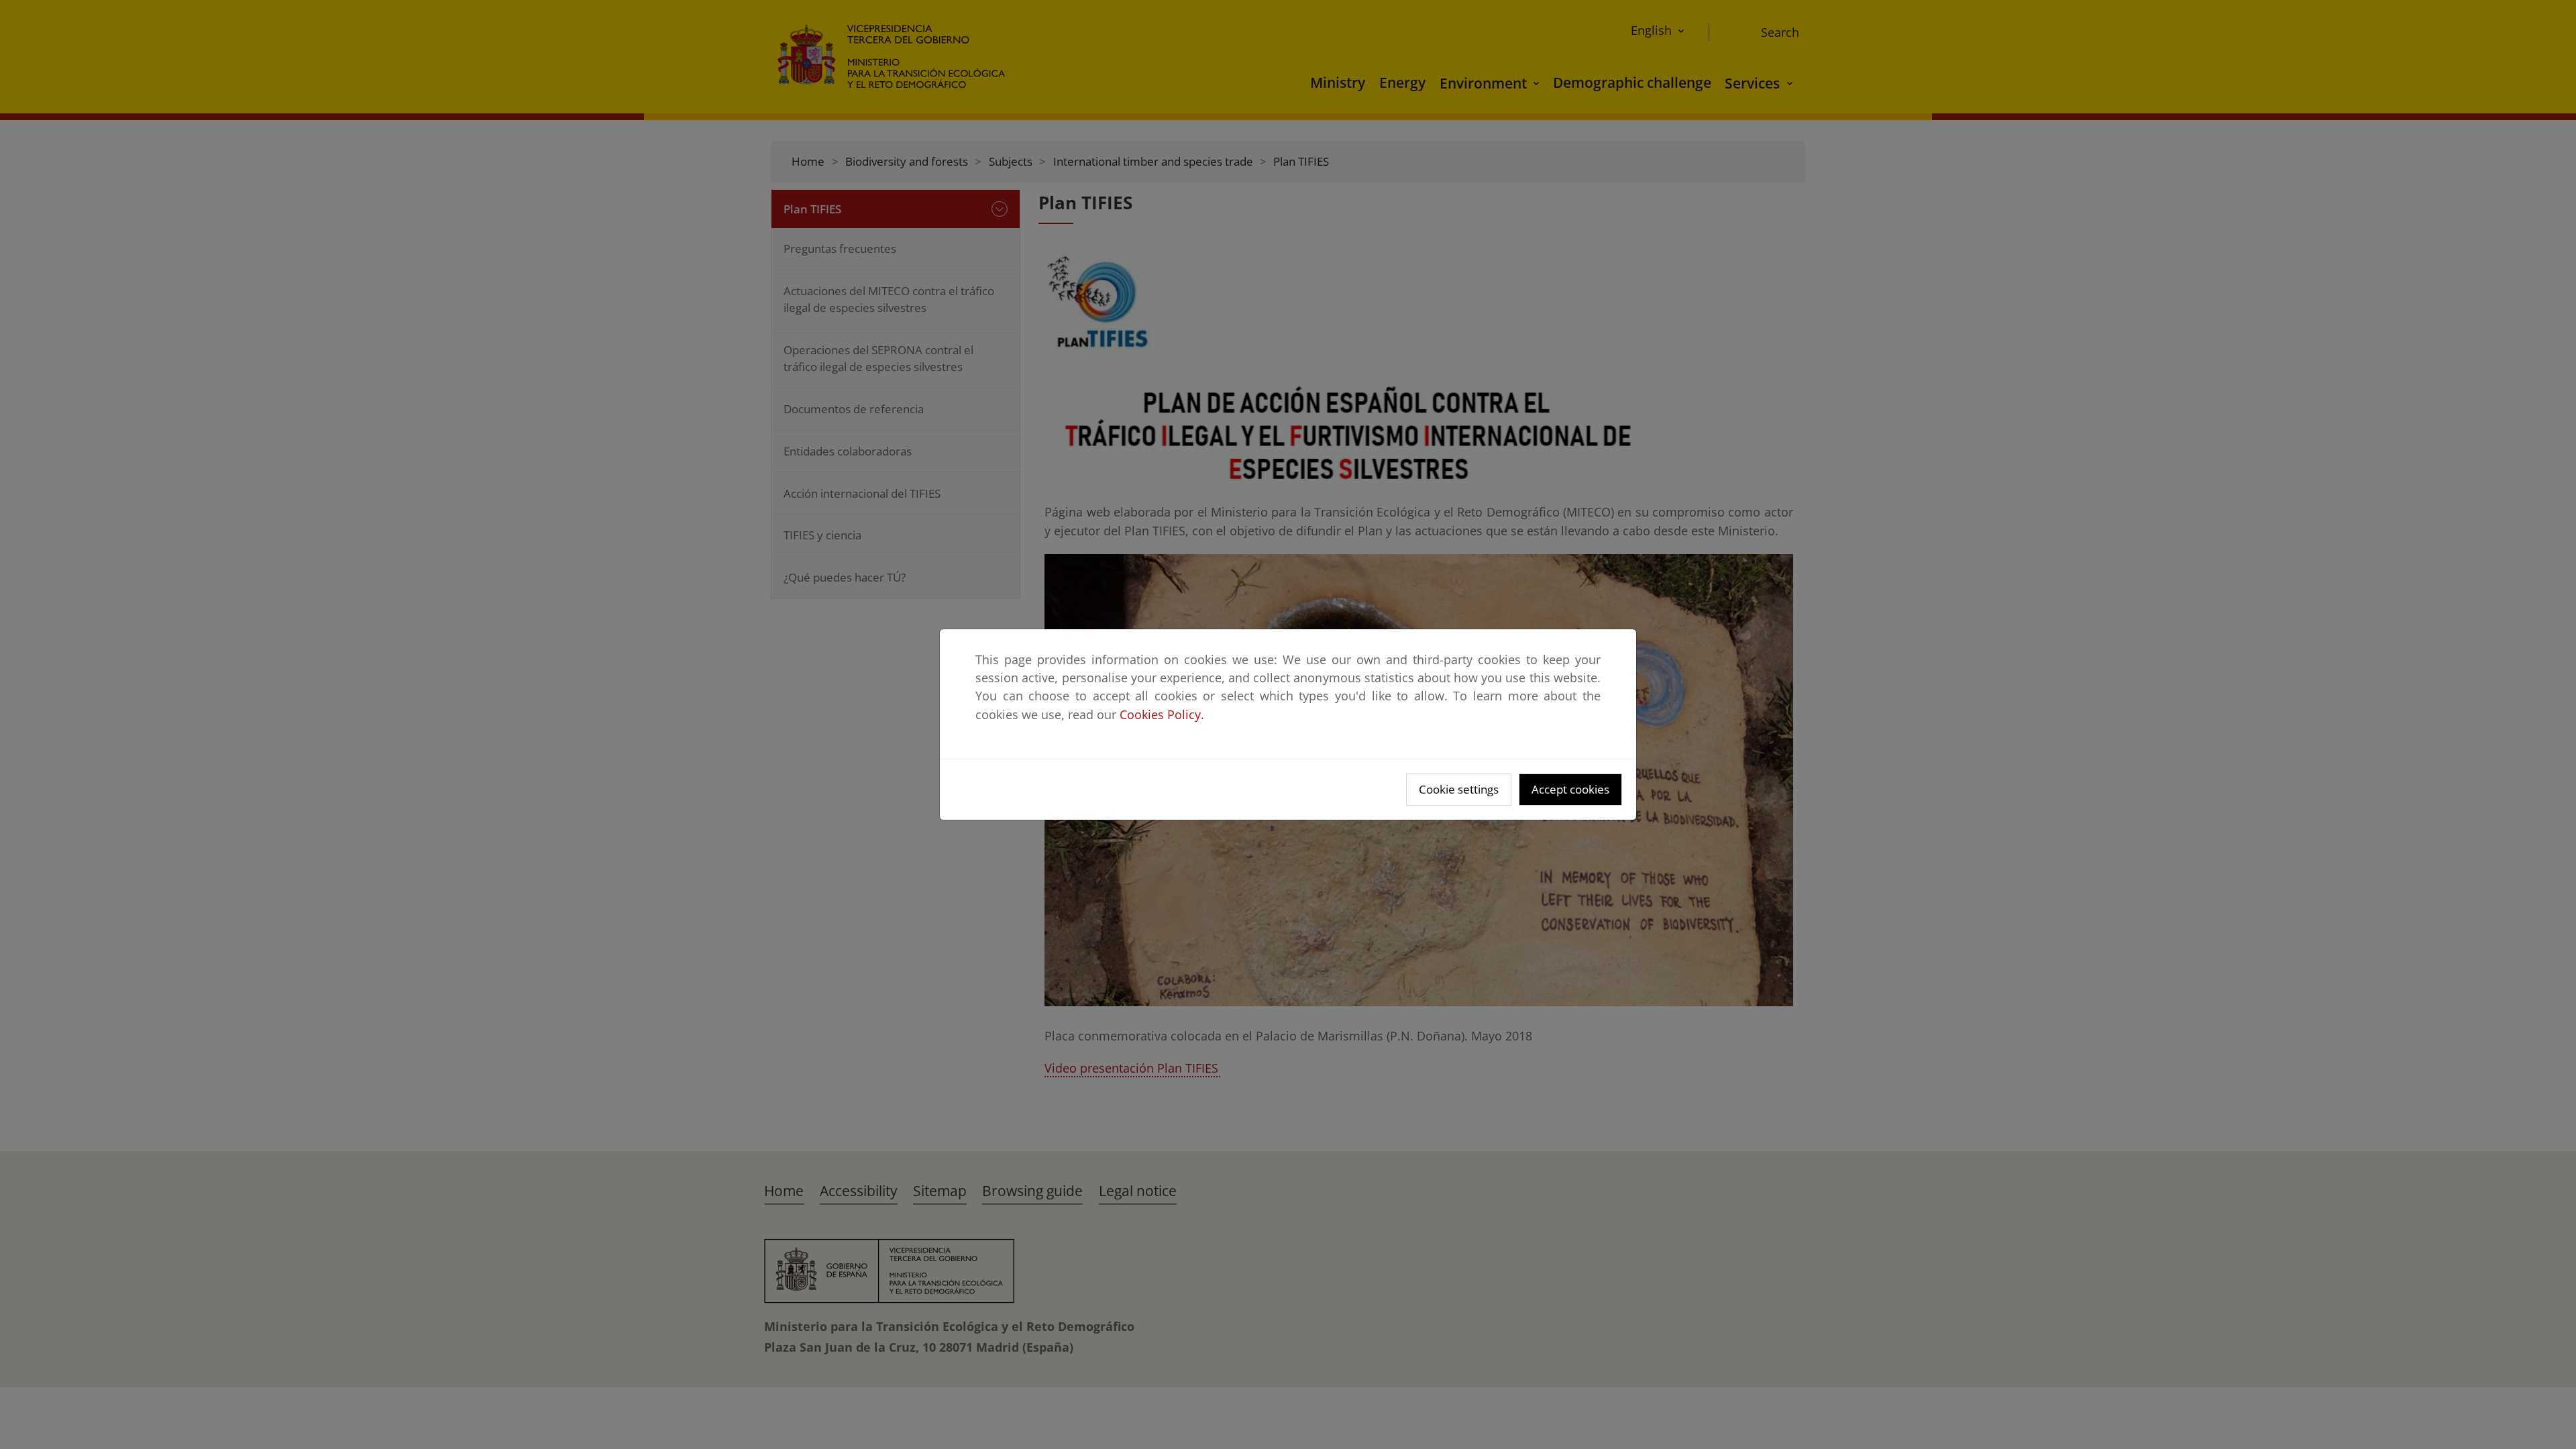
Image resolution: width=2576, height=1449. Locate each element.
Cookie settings (1459, 789)
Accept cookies (1570, 789)
